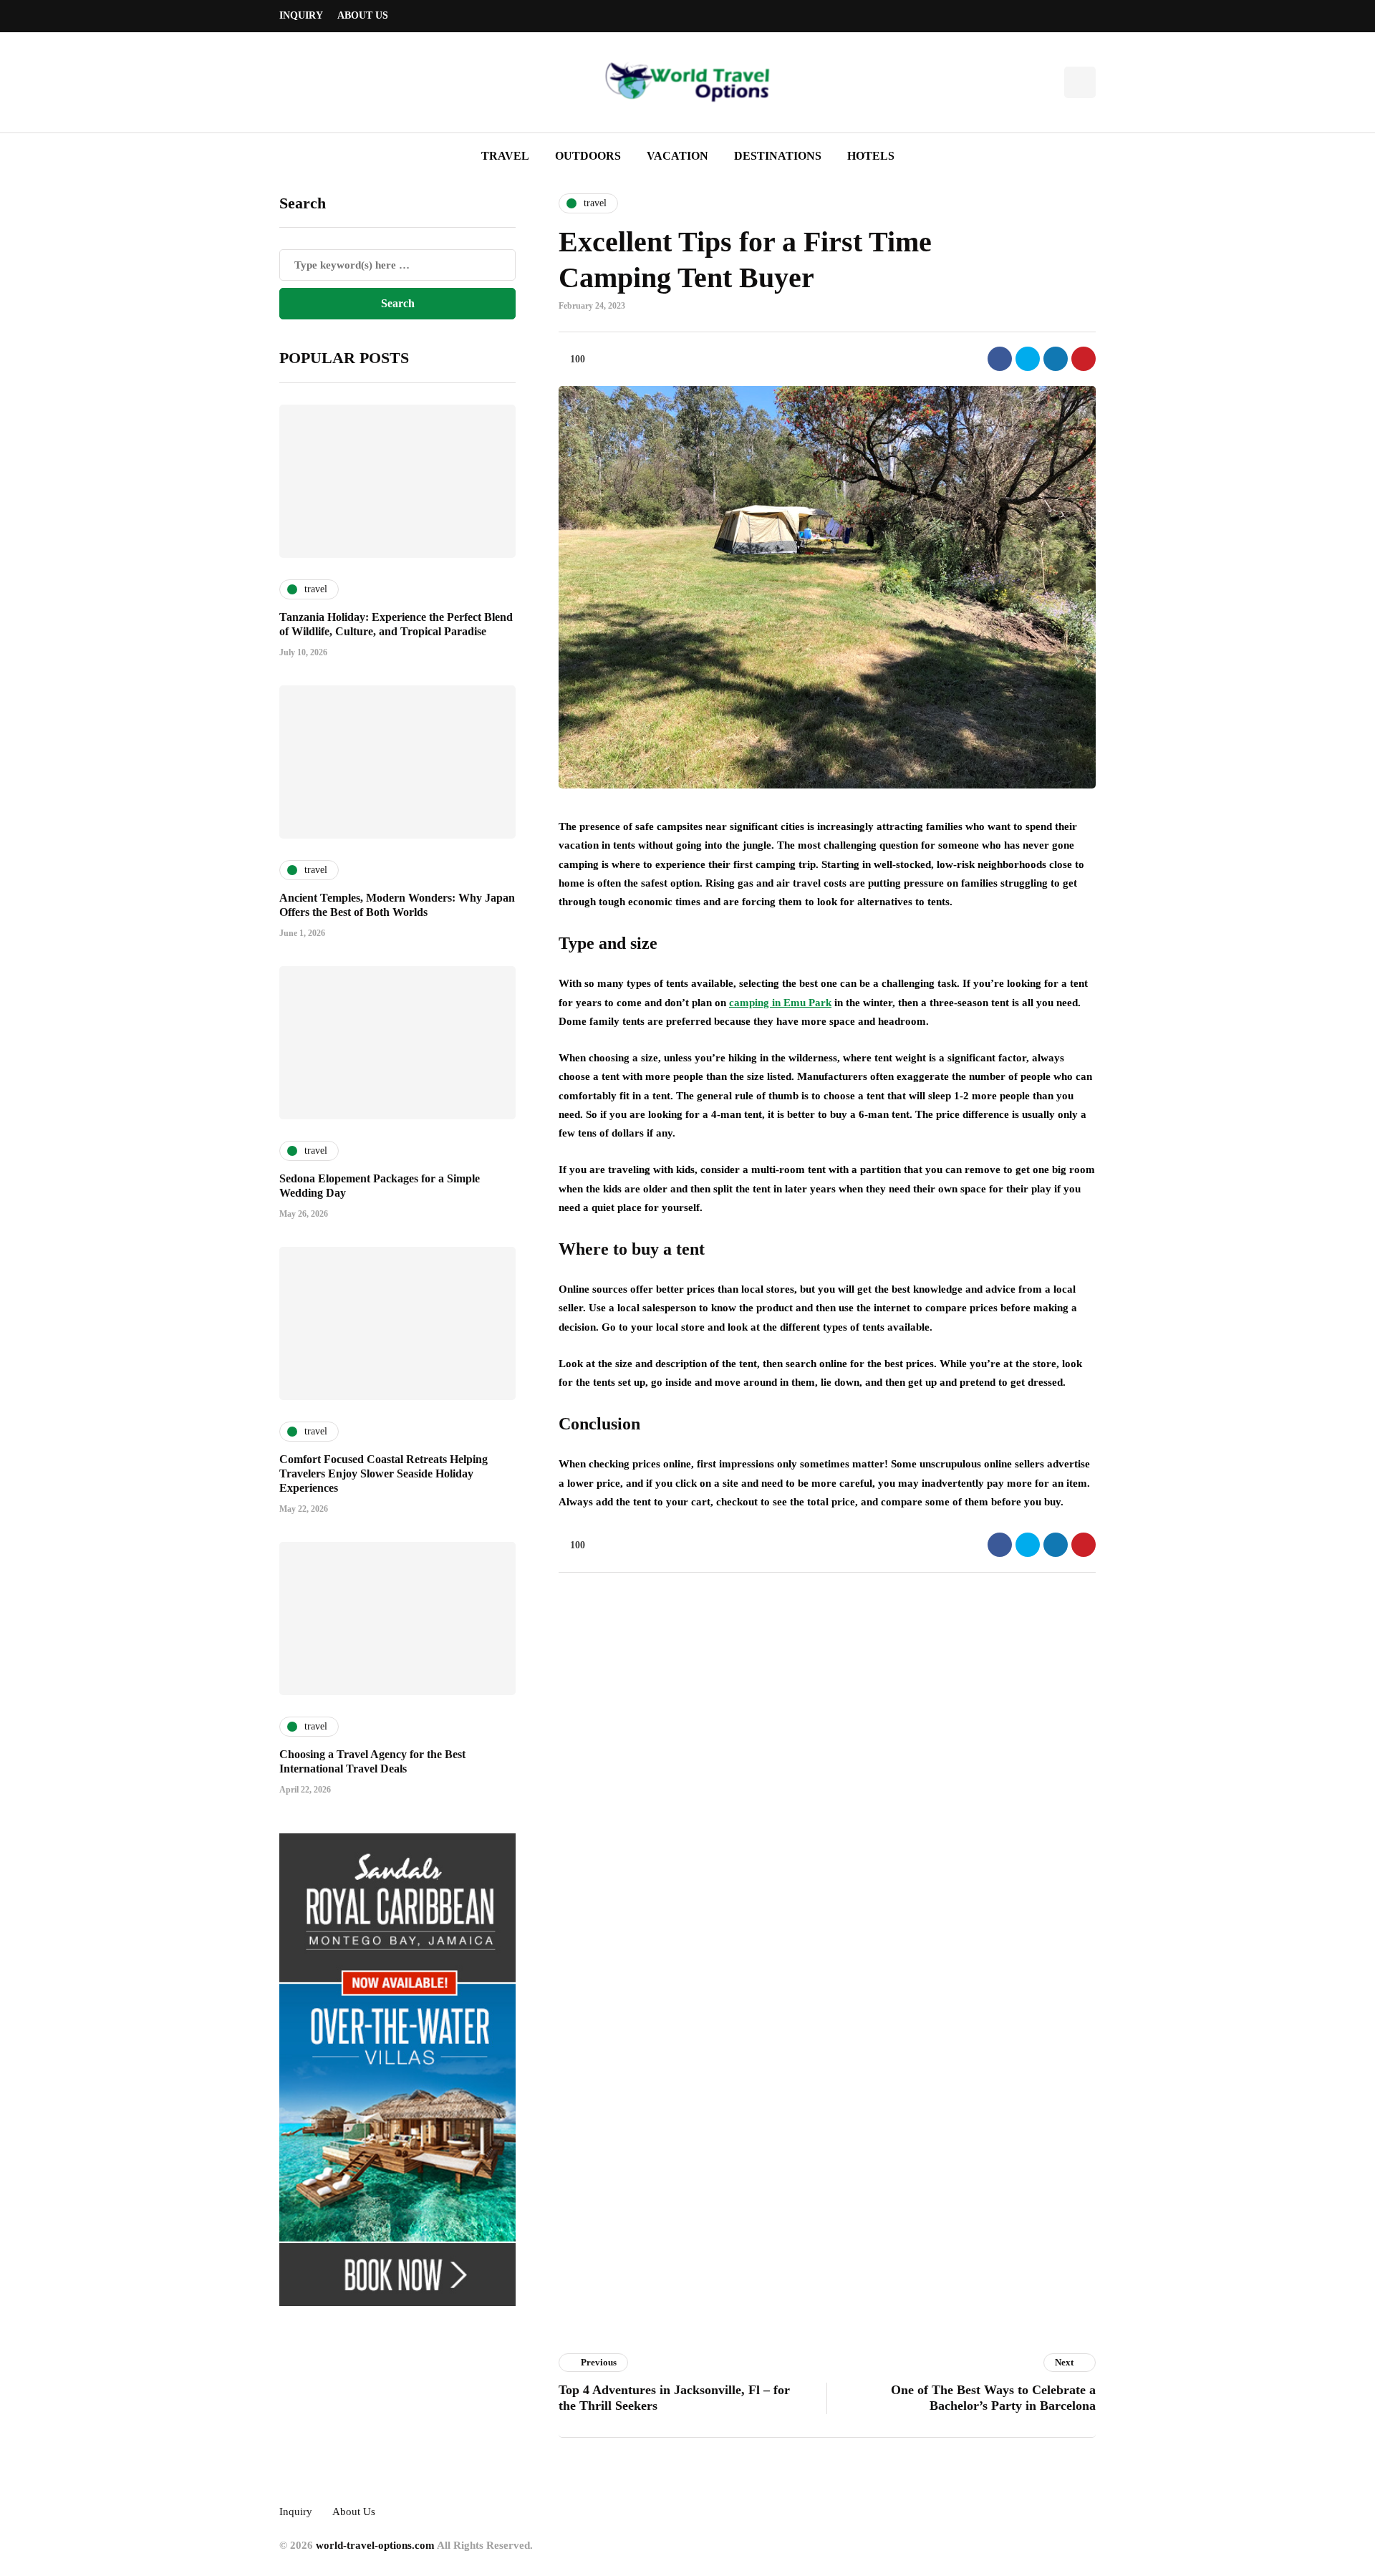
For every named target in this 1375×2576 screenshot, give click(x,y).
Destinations (778, 156)
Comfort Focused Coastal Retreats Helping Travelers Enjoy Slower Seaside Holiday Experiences (383, 1473)
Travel (505, 156)
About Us (363, 15)
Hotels (871, 156)
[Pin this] (1084, 359)
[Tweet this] (1028, 359)
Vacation (677, 156)
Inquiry (301, 15)
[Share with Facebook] (1000, 359)
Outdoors (588, 156)
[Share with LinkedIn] (1056, 359)
